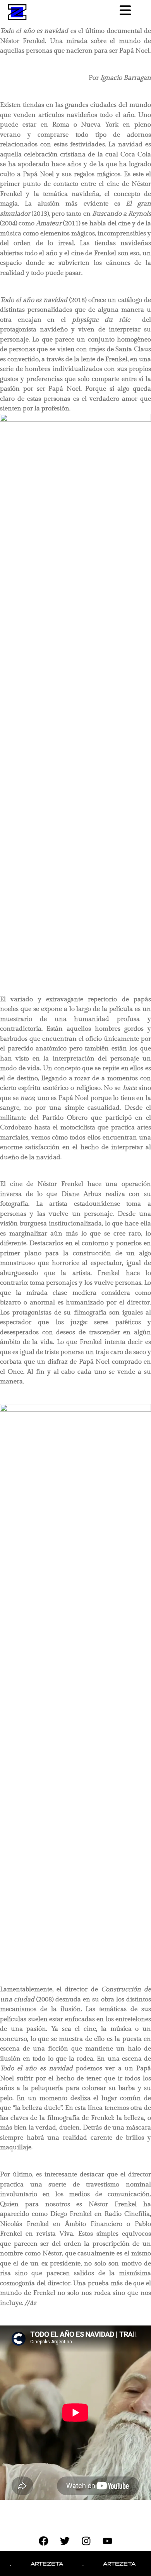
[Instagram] (86, 2541)
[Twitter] (65, 2541)
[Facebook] (44, 2541)
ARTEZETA (36, 2563)
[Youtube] (108, 2541)
